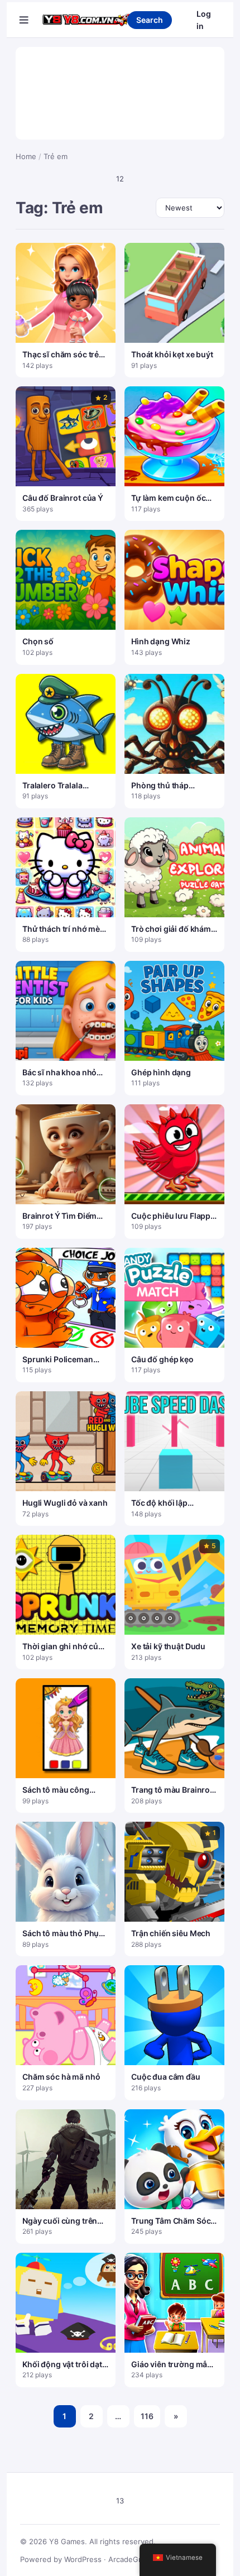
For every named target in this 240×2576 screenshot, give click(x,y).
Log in (204, 20)
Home (26, 156)
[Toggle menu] (24, 20)
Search (150, 20)
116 (147, 2416)
